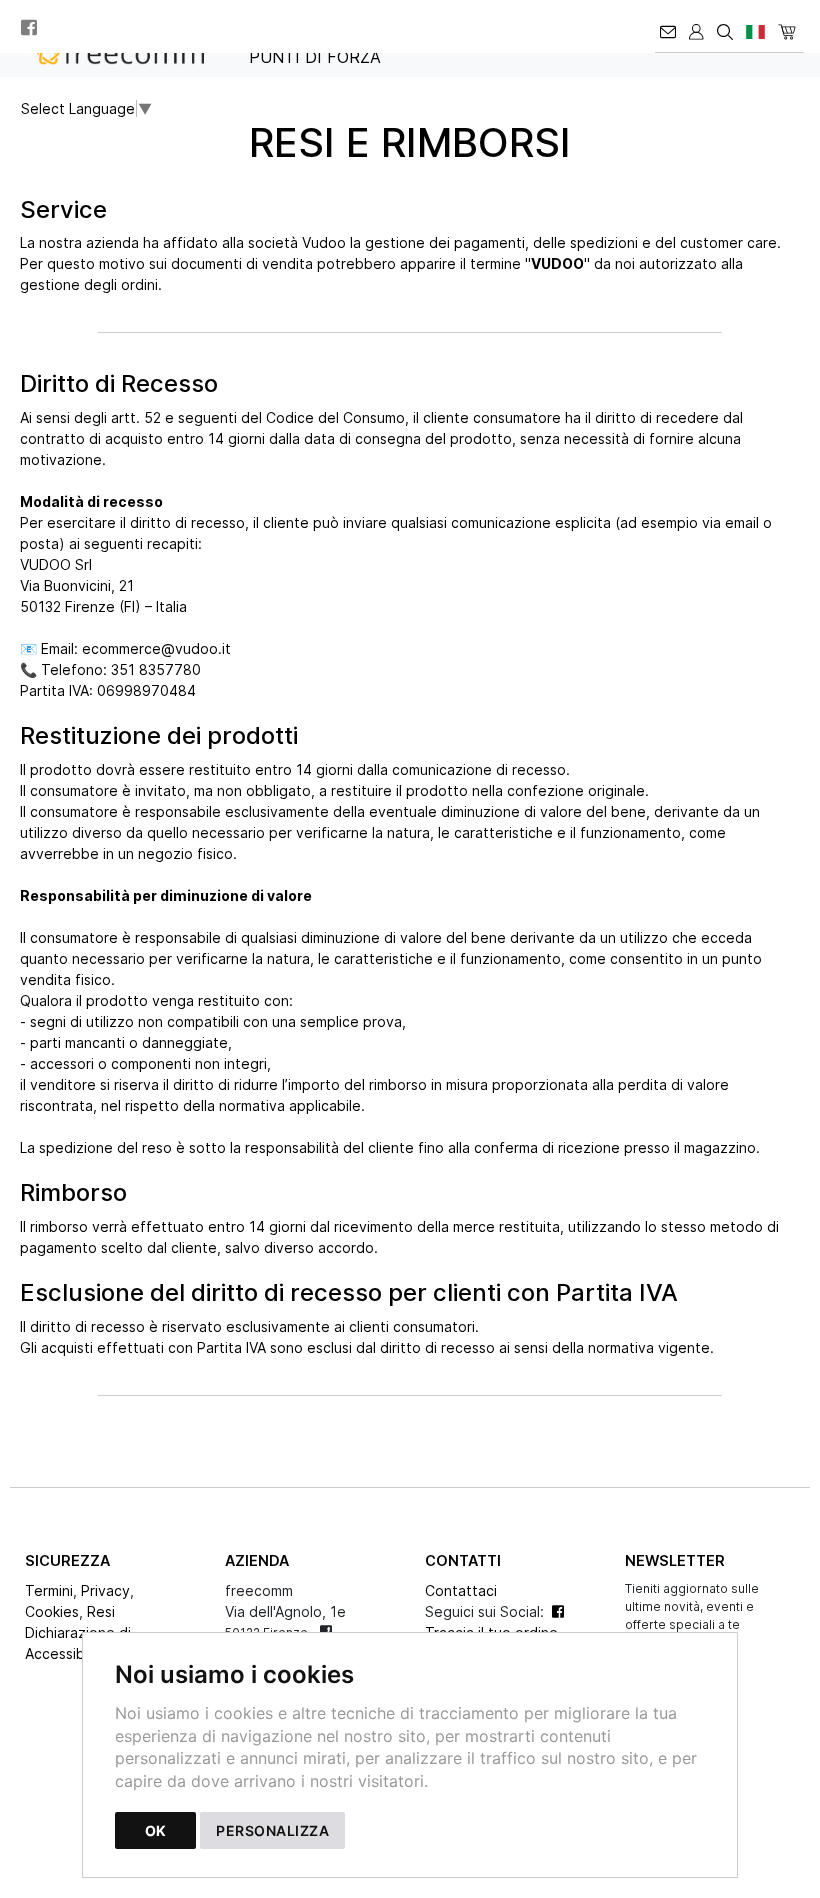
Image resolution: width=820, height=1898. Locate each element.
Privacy (105, 1590)
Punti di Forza (315, 57)
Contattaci (461, 1590)
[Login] (698, 26)
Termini (49, 1590)
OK (155, 1830)
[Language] (757, 26)
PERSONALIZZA (272, 1830)
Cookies (52, 1611)
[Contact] (669, 26)
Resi (101, 1611)
